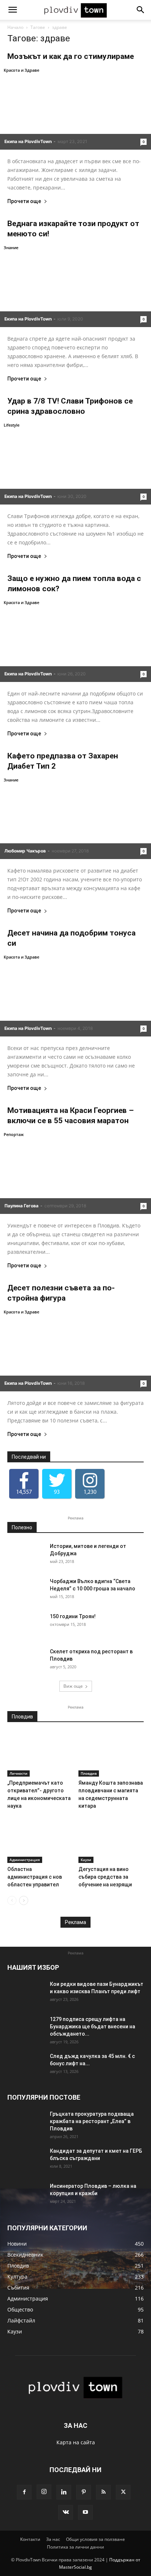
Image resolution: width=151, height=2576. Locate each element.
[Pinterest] (84, 2492)
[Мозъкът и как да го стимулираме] (75, 108)
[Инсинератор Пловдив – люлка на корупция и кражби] (26, 2195)
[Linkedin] (64, 2492)
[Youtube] (85, 2512)
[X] (123, 2492)
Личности (19, 1773)
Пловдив (89, 1773)
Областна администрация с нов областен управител (35, 1877)
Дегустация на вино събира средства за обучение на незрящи (105, 1877)
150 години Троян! (73, 1616)
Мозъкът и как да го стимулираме (71, 56)
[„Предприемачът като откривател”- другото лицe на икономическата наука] (40, 1754)
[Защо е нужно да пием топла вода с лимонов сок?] (75, 640)
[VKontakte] (66, 2512)
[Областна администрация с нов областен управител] (40, 1840)
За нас (53, 2539)
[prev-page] (12, 1900)
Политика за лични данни (75, 2547)
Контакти (30, 2539)
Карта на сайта (76, 2442)
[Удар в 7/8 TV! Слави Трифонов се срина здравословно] (75, 463)
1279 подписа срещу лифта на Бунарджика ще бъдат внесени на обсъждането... (93, 2026)
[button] (12, 10)
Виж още (73, 1686)
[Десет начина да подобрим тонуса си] (75, 995)
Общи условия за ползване (95, 2539)
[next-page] (24, 1900)
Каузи (86, 1860)
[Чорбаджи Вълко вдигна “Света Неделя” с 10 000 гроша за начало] (26, 1590)
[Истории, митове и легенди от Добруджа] (26, 1555)
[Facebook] (24, 2492)
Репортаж (14, 1134)
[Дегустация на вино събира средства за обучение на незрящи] (111, 1840)
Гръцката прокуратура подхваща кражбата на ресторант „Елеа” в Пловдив (92, 2121)
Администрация (25, 1860)
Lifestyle (12, 425)
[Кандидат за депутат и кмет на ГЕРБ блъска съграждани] (26, 2160)
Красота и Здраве (21, 70)
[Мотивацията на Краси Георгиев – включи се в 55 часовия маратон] (75, 1172)
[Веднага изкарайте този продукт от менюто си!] (75, 285)
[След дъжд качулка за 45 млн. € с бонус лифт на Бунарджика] (26, 2065)
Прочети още (24, 201)
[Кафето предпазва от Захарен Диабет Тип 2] (75, 818)
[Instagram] (44, 2492)
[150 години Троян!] (26, 1626)
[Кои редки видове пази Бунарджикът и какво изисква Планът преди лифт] (26, 1993)
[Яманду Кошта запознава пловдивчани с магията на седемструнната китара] (111, 1754)
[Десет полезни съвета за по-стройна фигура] (75, 1350)
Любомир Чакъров (25, 851)
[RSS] (103, 2492)
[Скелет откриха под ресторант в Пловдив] (26, 1661)
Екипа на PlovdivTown (28, 141)
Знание (11, 248)
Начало (15, 27)
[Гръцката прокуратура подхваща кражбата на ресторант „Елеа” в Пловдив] (26, 2123)
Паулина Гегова (21, 1206)
